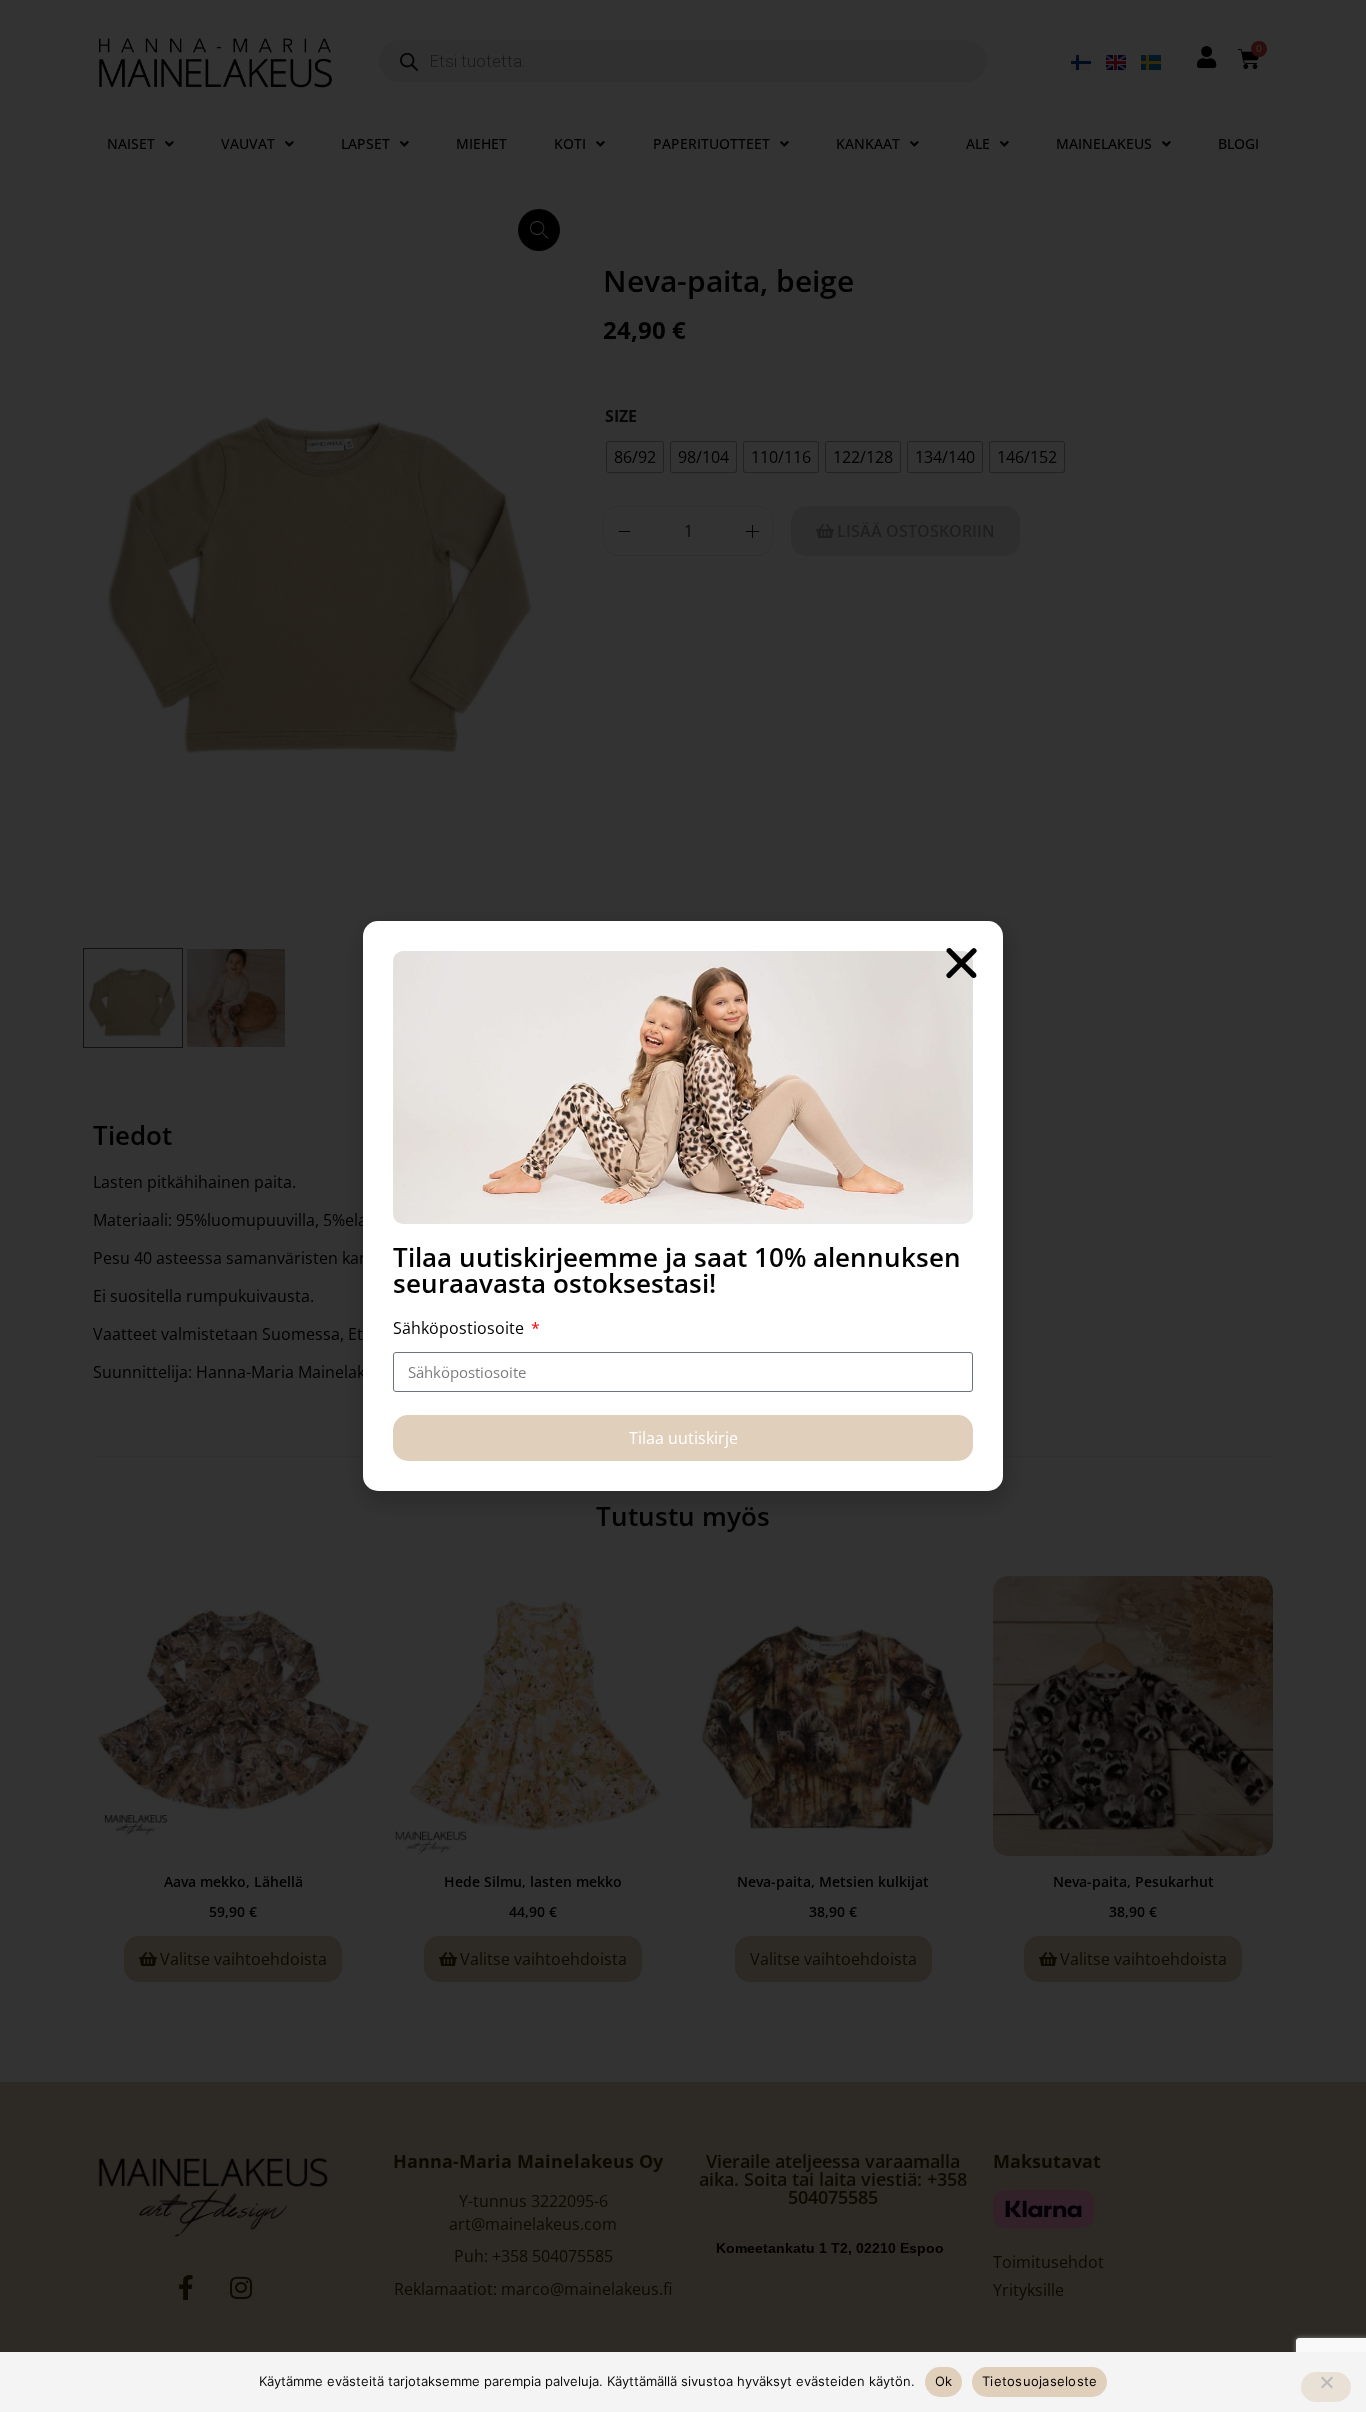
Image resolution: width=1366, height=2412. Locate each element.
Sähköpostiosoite (460, 1328)
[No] (1326, 2387)
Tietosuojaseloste (1039, 2381)
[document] (683, 1206)
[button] (961, 962)
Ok (944, 2381)
